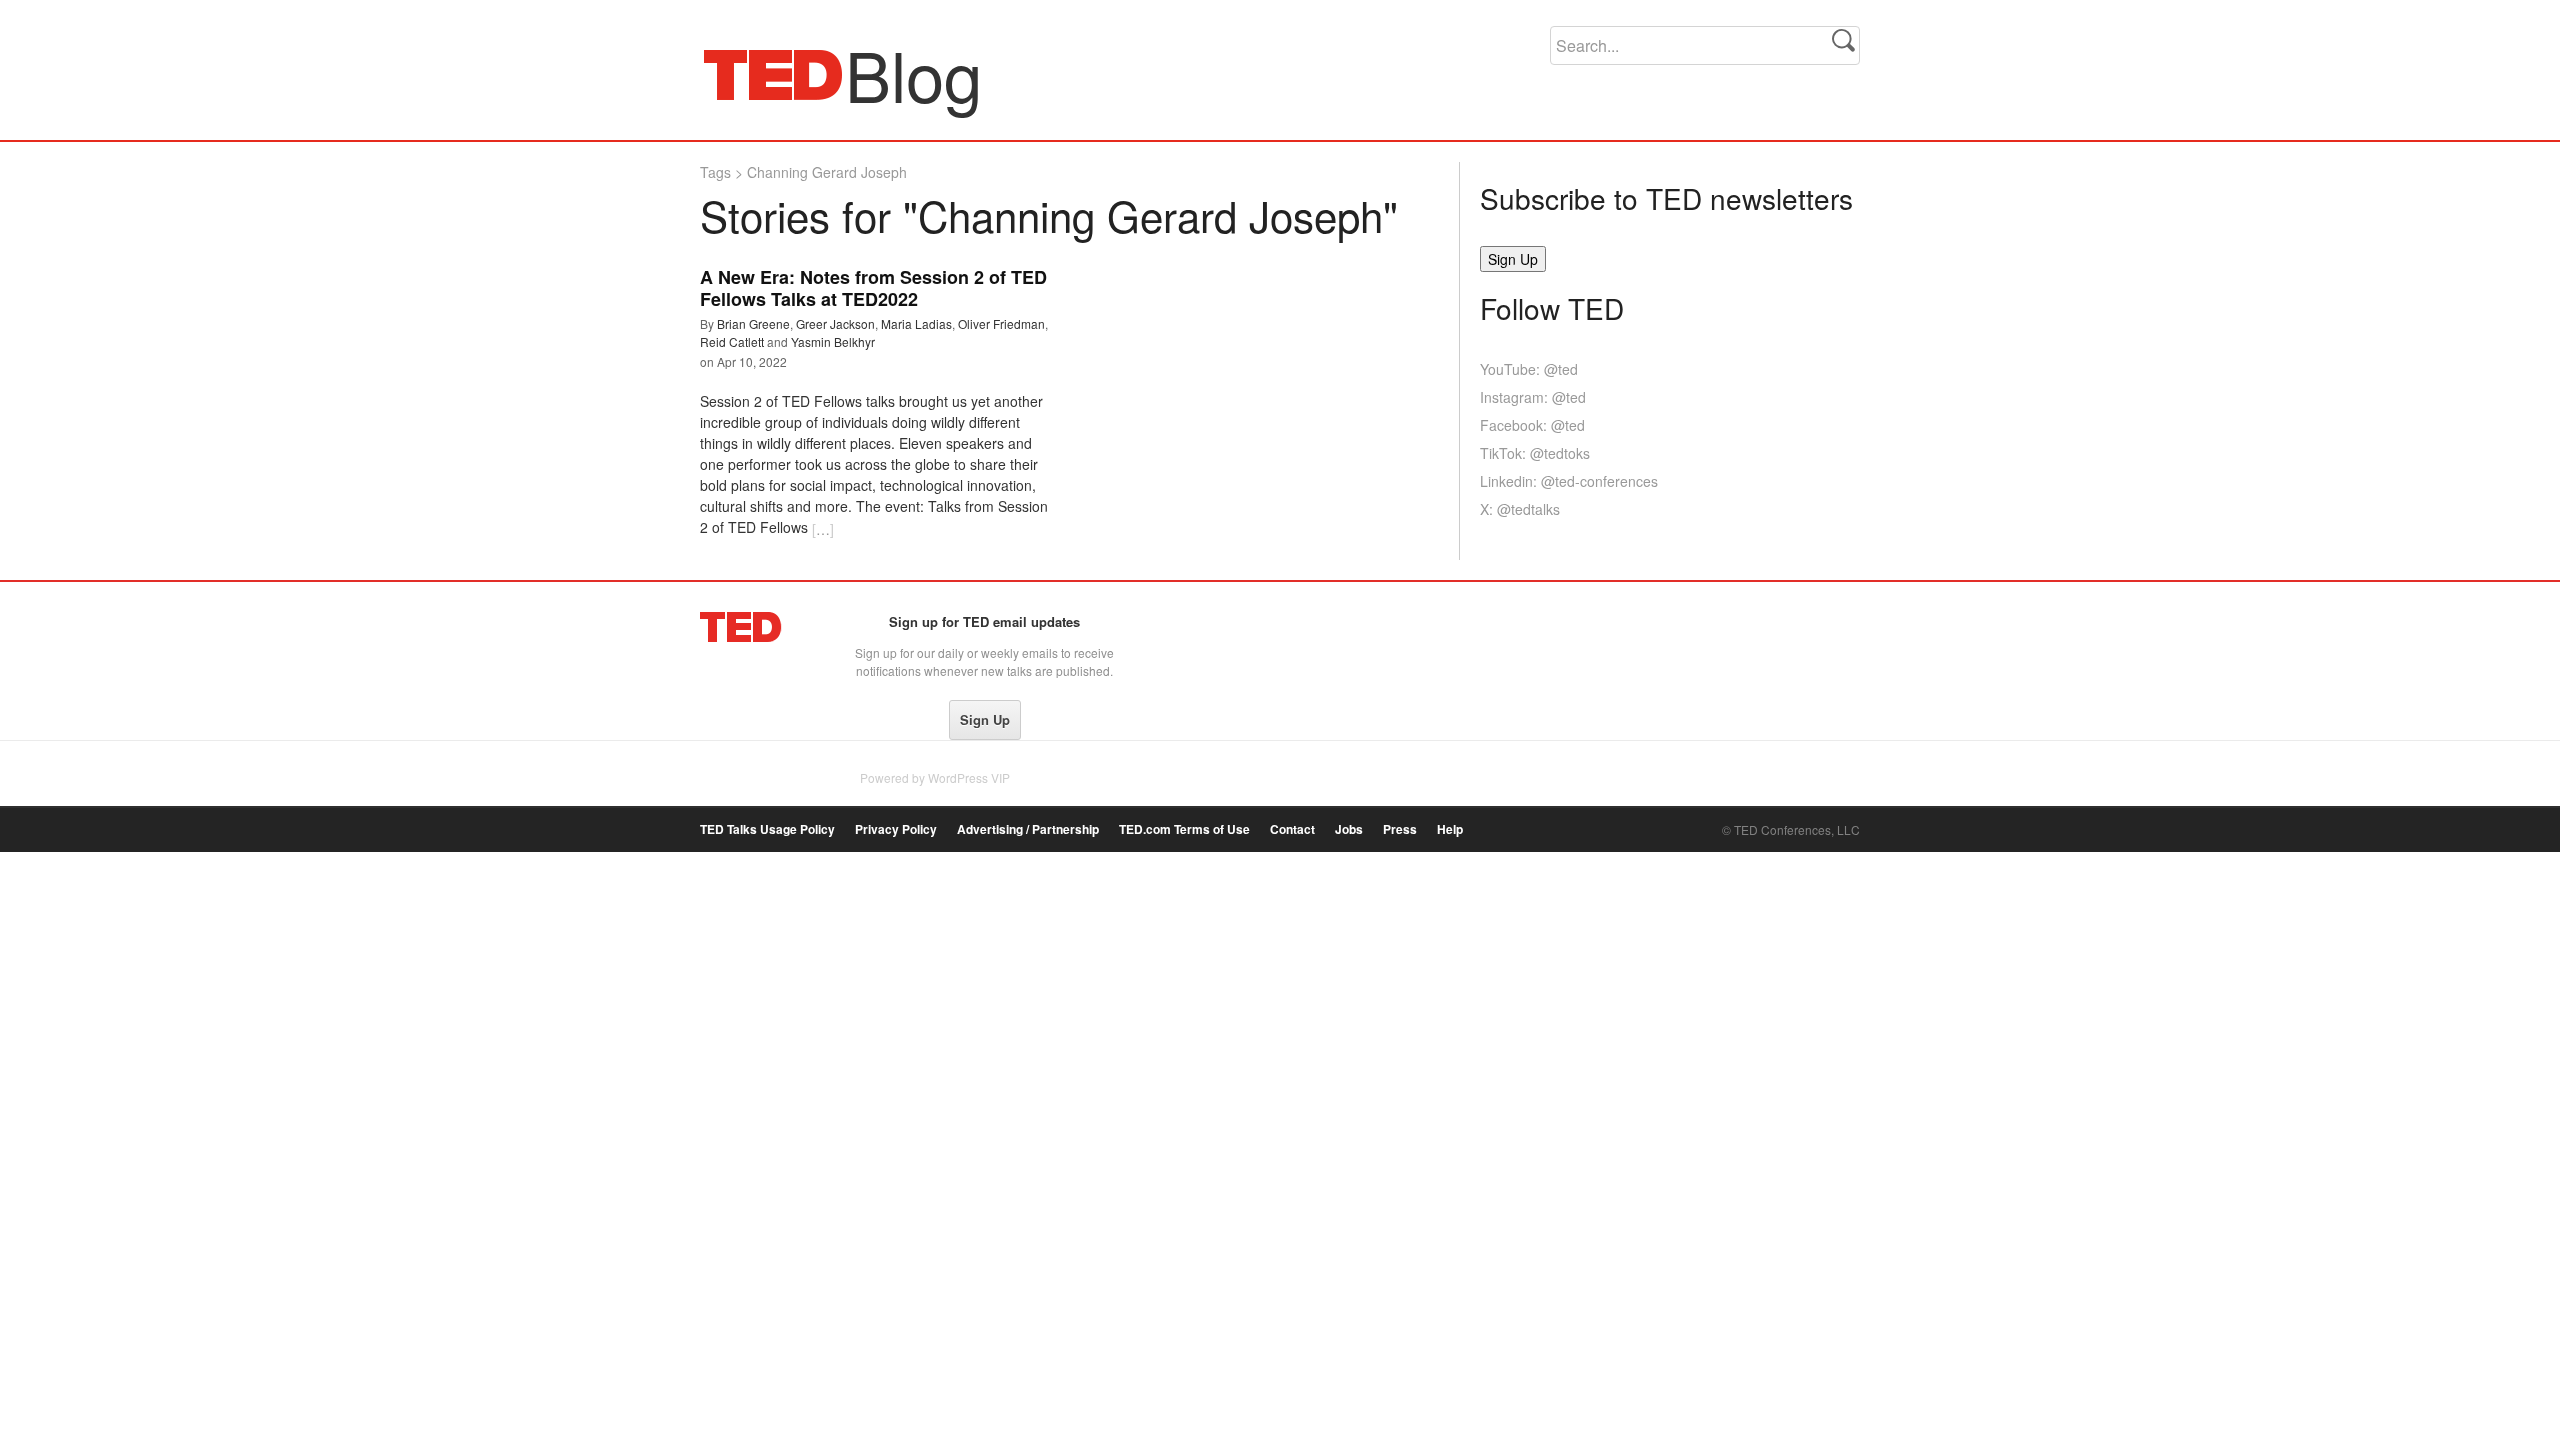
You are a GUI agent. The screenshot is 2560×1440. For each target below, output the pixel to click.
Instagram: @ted (1533, 397)
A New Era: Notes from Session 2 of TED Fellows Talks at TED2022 (873, 288)
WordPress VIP (969, 777)
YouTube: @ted (1529, 369)
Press (1400, 829)
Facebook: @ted (1532, 425)
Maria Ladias (916, 323)
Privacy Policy (896, 829)
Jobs (1349, 829)
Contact (1292, 829)
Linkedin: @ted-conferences (1569, 481)
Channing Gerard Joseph (827, 172)
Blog (773, 74)
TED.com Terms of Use (1184, 829)
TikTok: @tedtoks (1535, 453)
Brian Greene (753, 323)
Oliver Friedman (1001, 323)
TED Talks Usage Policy (767, 829)
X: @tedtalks (1520, 509)
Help (1450, 829)
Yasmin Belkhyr (833, 341)
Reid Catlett (732, 341)
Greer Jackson (835, 323)
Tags (715, 172)
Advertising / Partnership (1028, 829)
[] (823, 529)
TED (741, 627)
